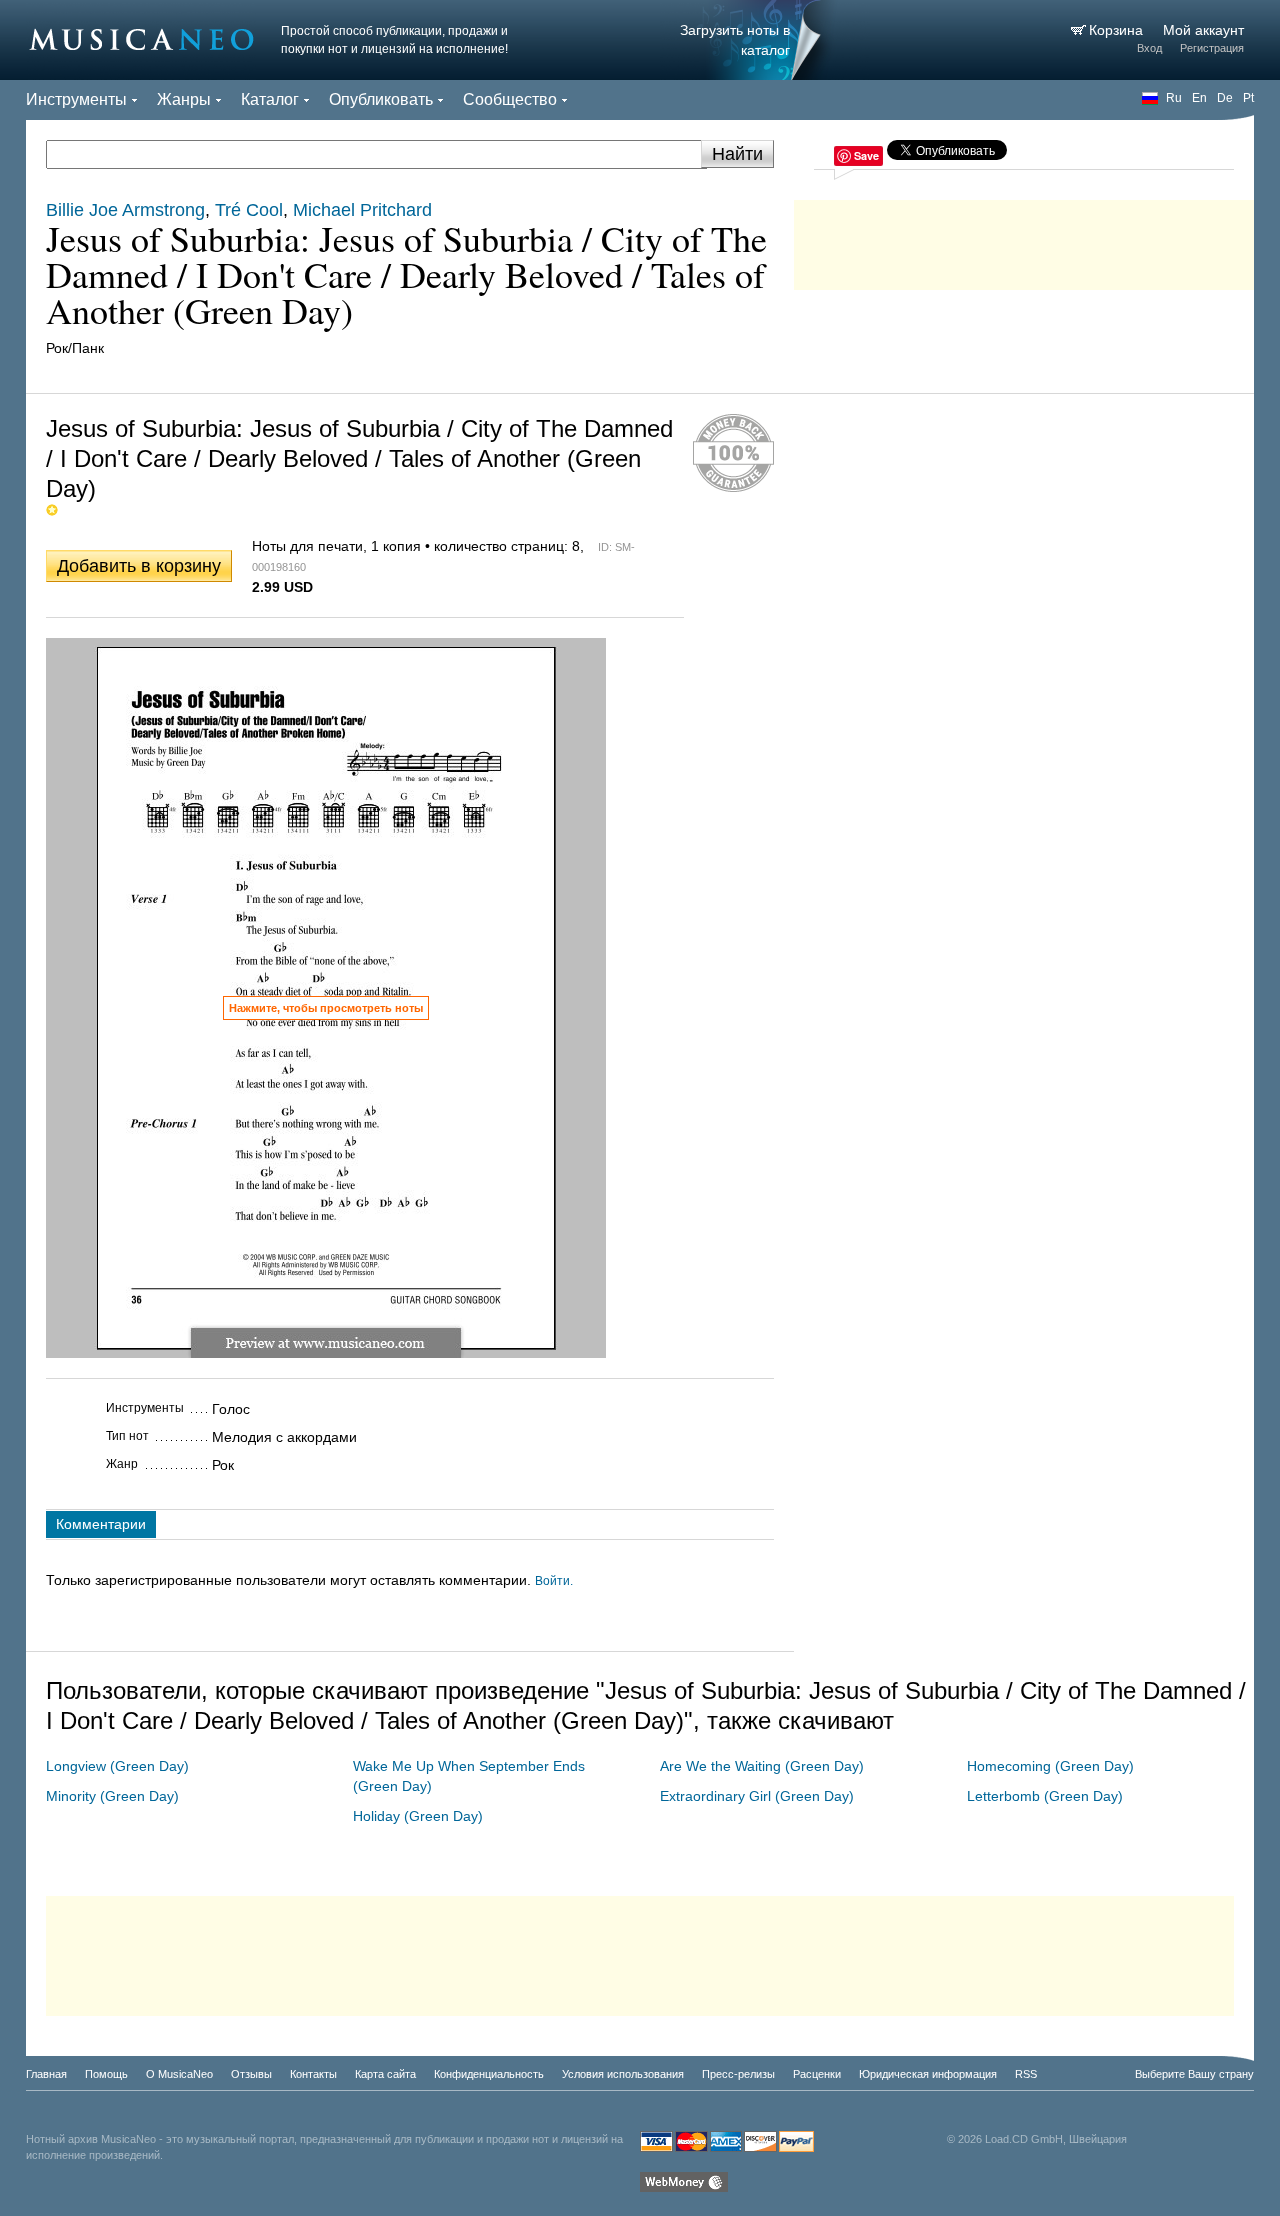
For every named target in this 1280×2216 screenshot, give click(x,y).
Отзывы (251, 2074)
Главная (46, 2074)
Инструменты (76, 99)
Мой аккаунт (1203, 30)
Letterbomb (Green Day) (1045, 1796)
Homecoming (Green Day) (1050, 1766)
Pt (1248, 98)
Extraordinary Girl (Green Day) (757, 1796)
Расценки (817, 2074)
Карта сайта (385, 2074)
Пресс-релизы (738, 2074)
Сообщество (510, 99)
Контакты (313, 2074)
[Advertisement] (1024, 240)
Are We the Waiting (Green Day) (762, 1766)
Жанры (184, 99)
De (1225, 98)
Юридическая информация (928, 2074)
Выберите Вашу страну (1194, 2074)
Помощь (106, 2074)
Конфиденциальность (489, 2074)
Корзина (1118, 30)
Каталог (270, 99)
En (1199, 98)
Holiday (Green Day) (418, 1816)
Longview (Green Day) (117, 1766)
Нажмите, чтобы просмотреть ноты (326, 1008)
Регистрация (1212, 48)
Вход (1149, 48)
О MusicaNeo (179, 2074)
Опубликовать (381, 99)
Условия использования (623, 2074)
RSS (1026, 2074)
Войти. (554, 1581)
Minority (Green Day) (112, 1796)
